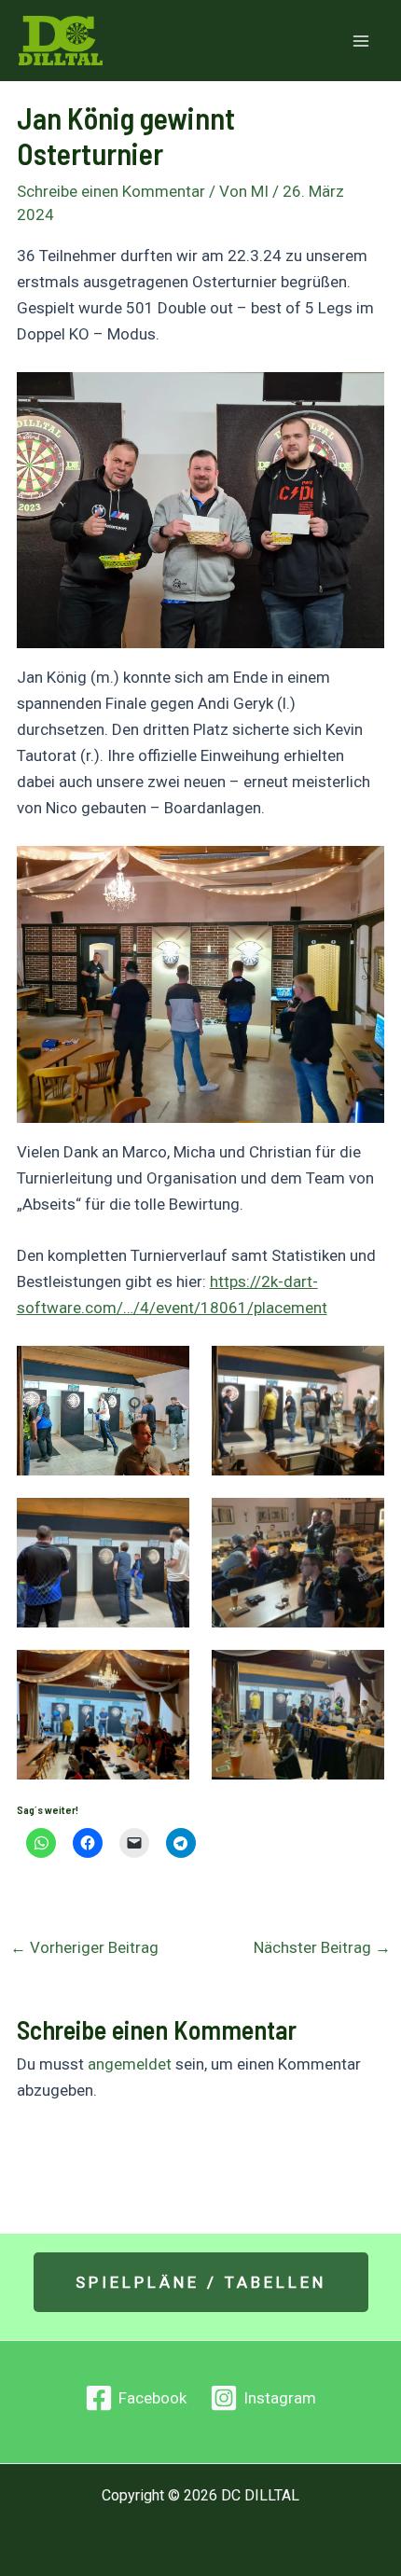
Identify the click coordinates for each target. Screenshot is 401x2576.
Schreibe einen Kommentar (111, 191)
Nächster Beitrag (322, 1948)
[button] (201, 2282)
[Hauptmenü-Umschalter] (362, 41)
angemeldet (130, 2064)
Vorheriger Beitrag (84, 1948)
